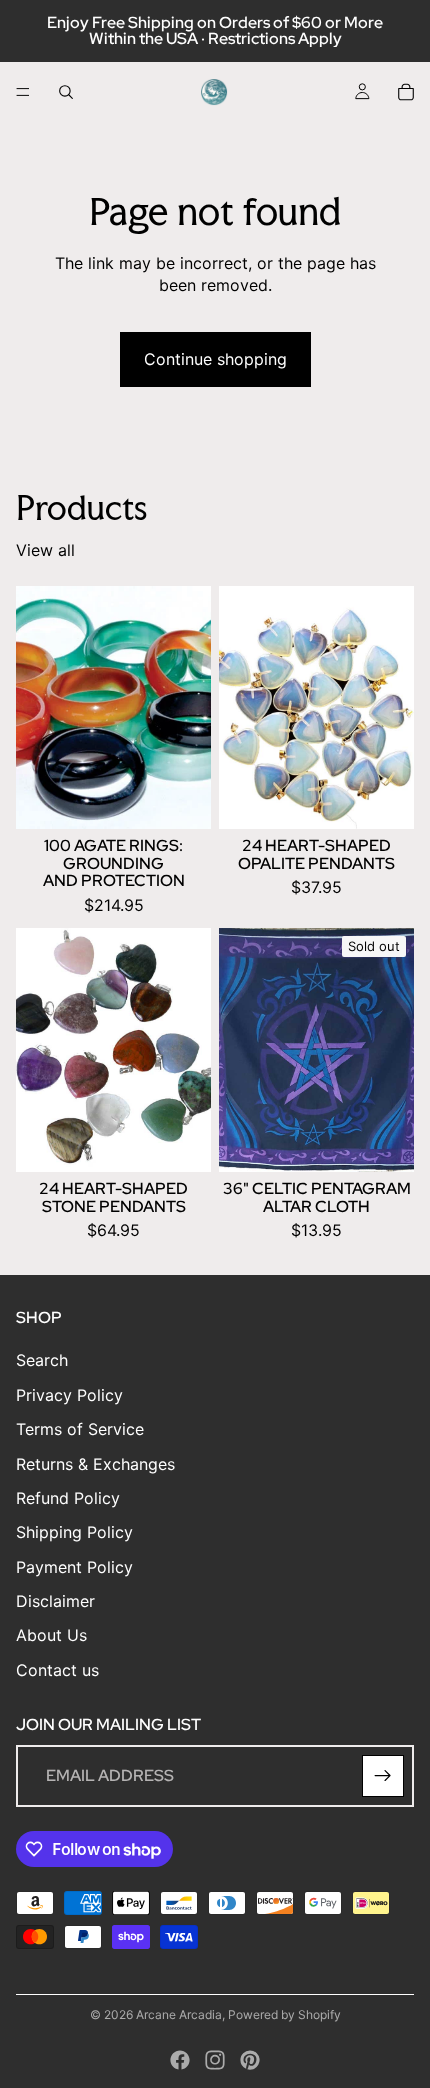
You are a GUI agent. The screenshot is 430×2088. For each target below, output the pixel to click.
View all (45, 550)
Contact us (57, 1670)
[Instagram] (215, 2060)
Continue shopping (215, 359)
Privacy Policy (69, 1395)
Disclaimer (55, 1601)
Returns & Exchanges (95, 1464)
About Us (51, 1636)
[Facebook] (180, 2060)
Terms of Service (80, 1430)
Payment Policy (74, 1567)
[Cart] (406, 92)
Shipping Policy (74, 1533)
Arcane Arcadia (179, 2014)
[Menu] (23, 92)
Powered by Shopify (284, 2014)
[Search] (66, 92)
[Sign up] (383, 1777)
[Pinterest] (250, 2060)
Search (42, 1361)
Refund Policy (68, 1498)
